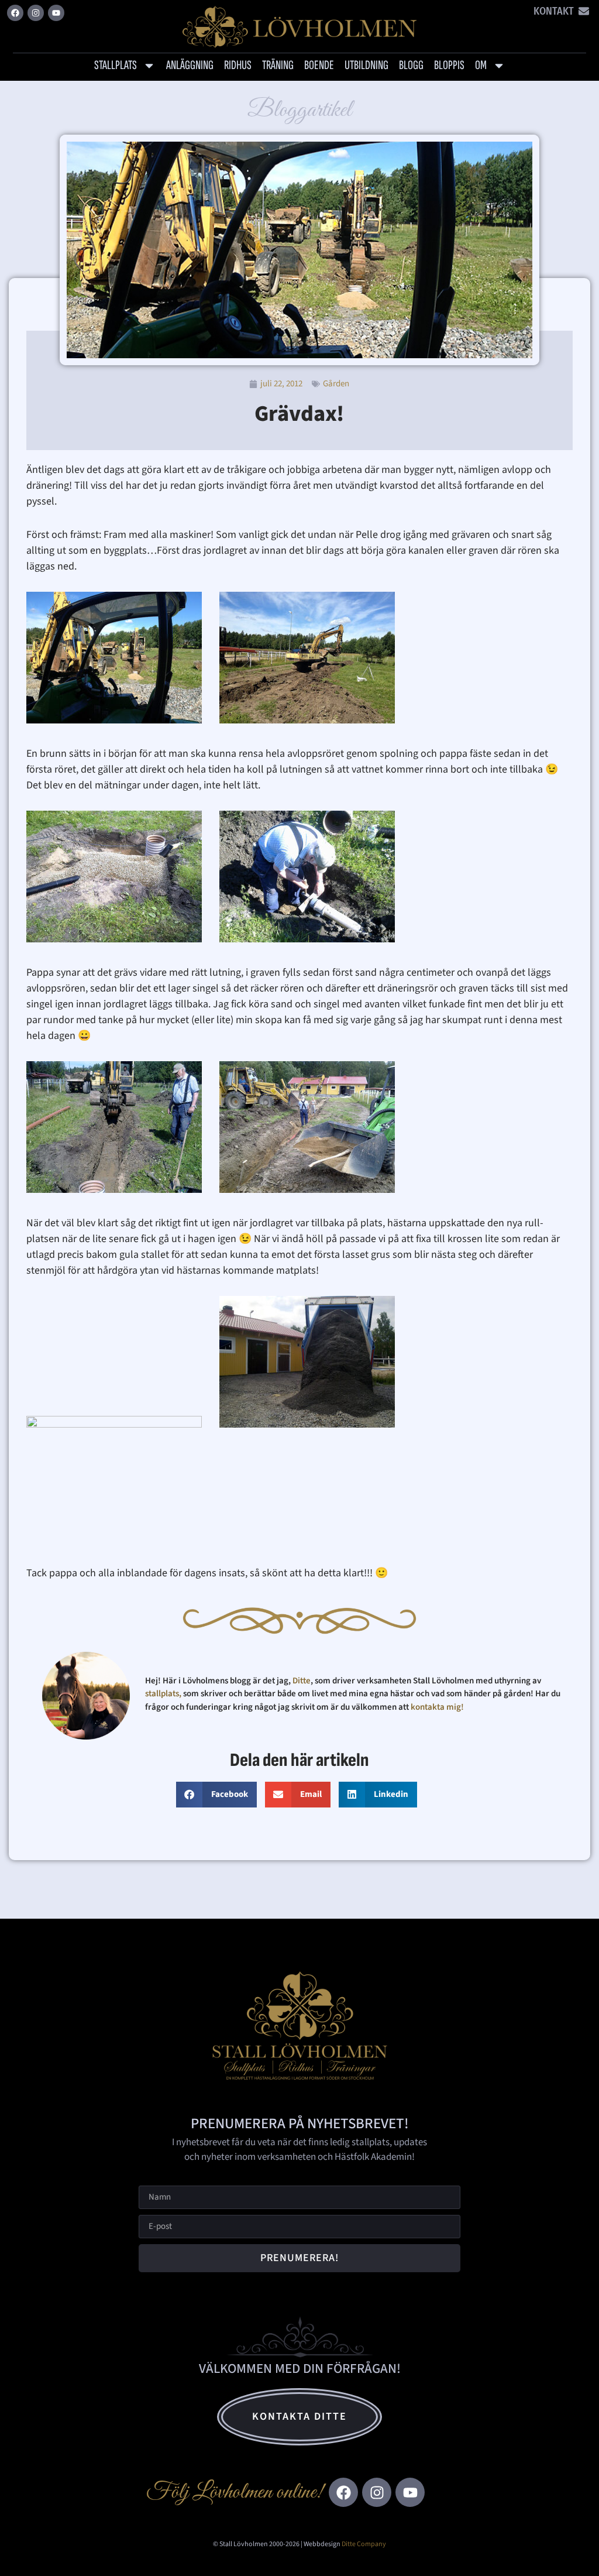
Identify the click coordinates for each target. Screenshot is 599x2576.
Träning (278, 65)
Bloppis (449, 65)
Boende (319, 65)
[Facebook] (15, 13)
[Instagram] (36, 13)
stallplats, (163, 1694)
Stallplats (116, 65)
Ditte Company (364, 2544)
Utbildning (366, 65)
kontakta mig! (438, 1707)
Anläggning (190, 65)
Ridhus (238, 65)
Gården (336, 384)
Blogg (411, 65)
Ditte (302, 1681)
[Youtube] (56, 13)
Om (481, 65)
